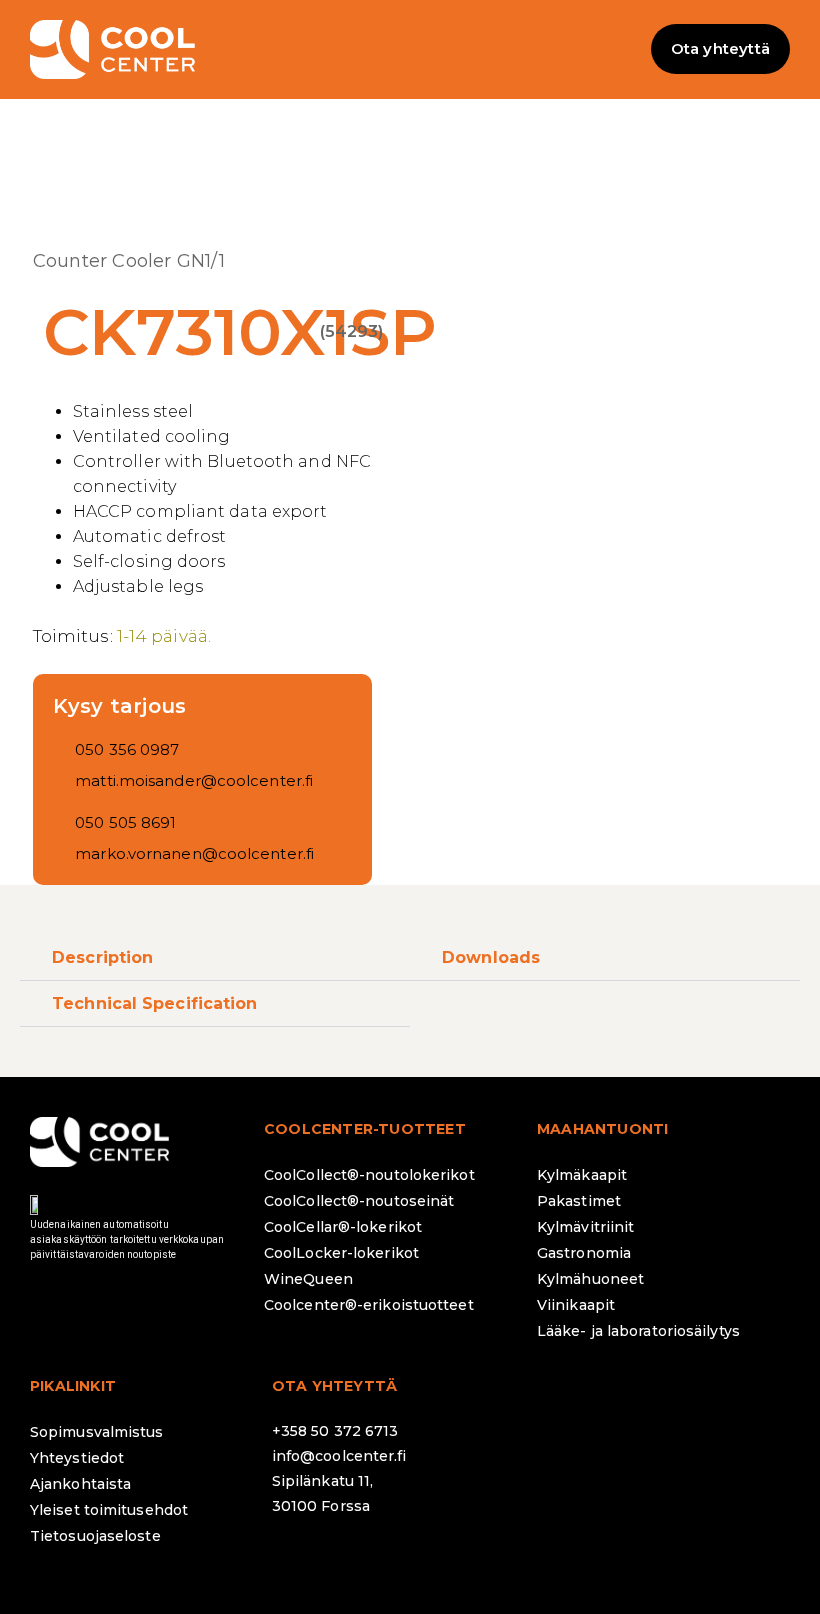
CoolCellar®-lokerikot (343, 1227)
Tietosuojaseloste (95, 1536)
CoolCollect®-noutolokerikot (369, 1175)
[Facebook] (297, 1559)
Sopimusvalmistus (97, 1432)
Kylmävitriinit (585, 1227)
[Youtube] (462, 1559)
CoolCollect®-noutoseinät (359, 1201)
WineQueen (308, 1279)
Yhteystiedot (77, 1458)
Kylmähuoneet (590, 1279)
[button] (410, 49)
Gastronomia (584, 1253)
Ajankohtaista (80, 1484)
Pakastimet (579, 1201)
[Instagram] (352, 1559)
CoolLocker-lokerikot (341, 1253)
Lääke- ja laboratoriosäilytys (638, 1331)
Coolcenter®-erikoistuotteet (369, 1305)
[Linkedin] (407, 1559)
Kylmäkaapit (582, 1175)
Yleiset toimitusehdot (109, 1510)
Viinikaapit (576, 1305)
